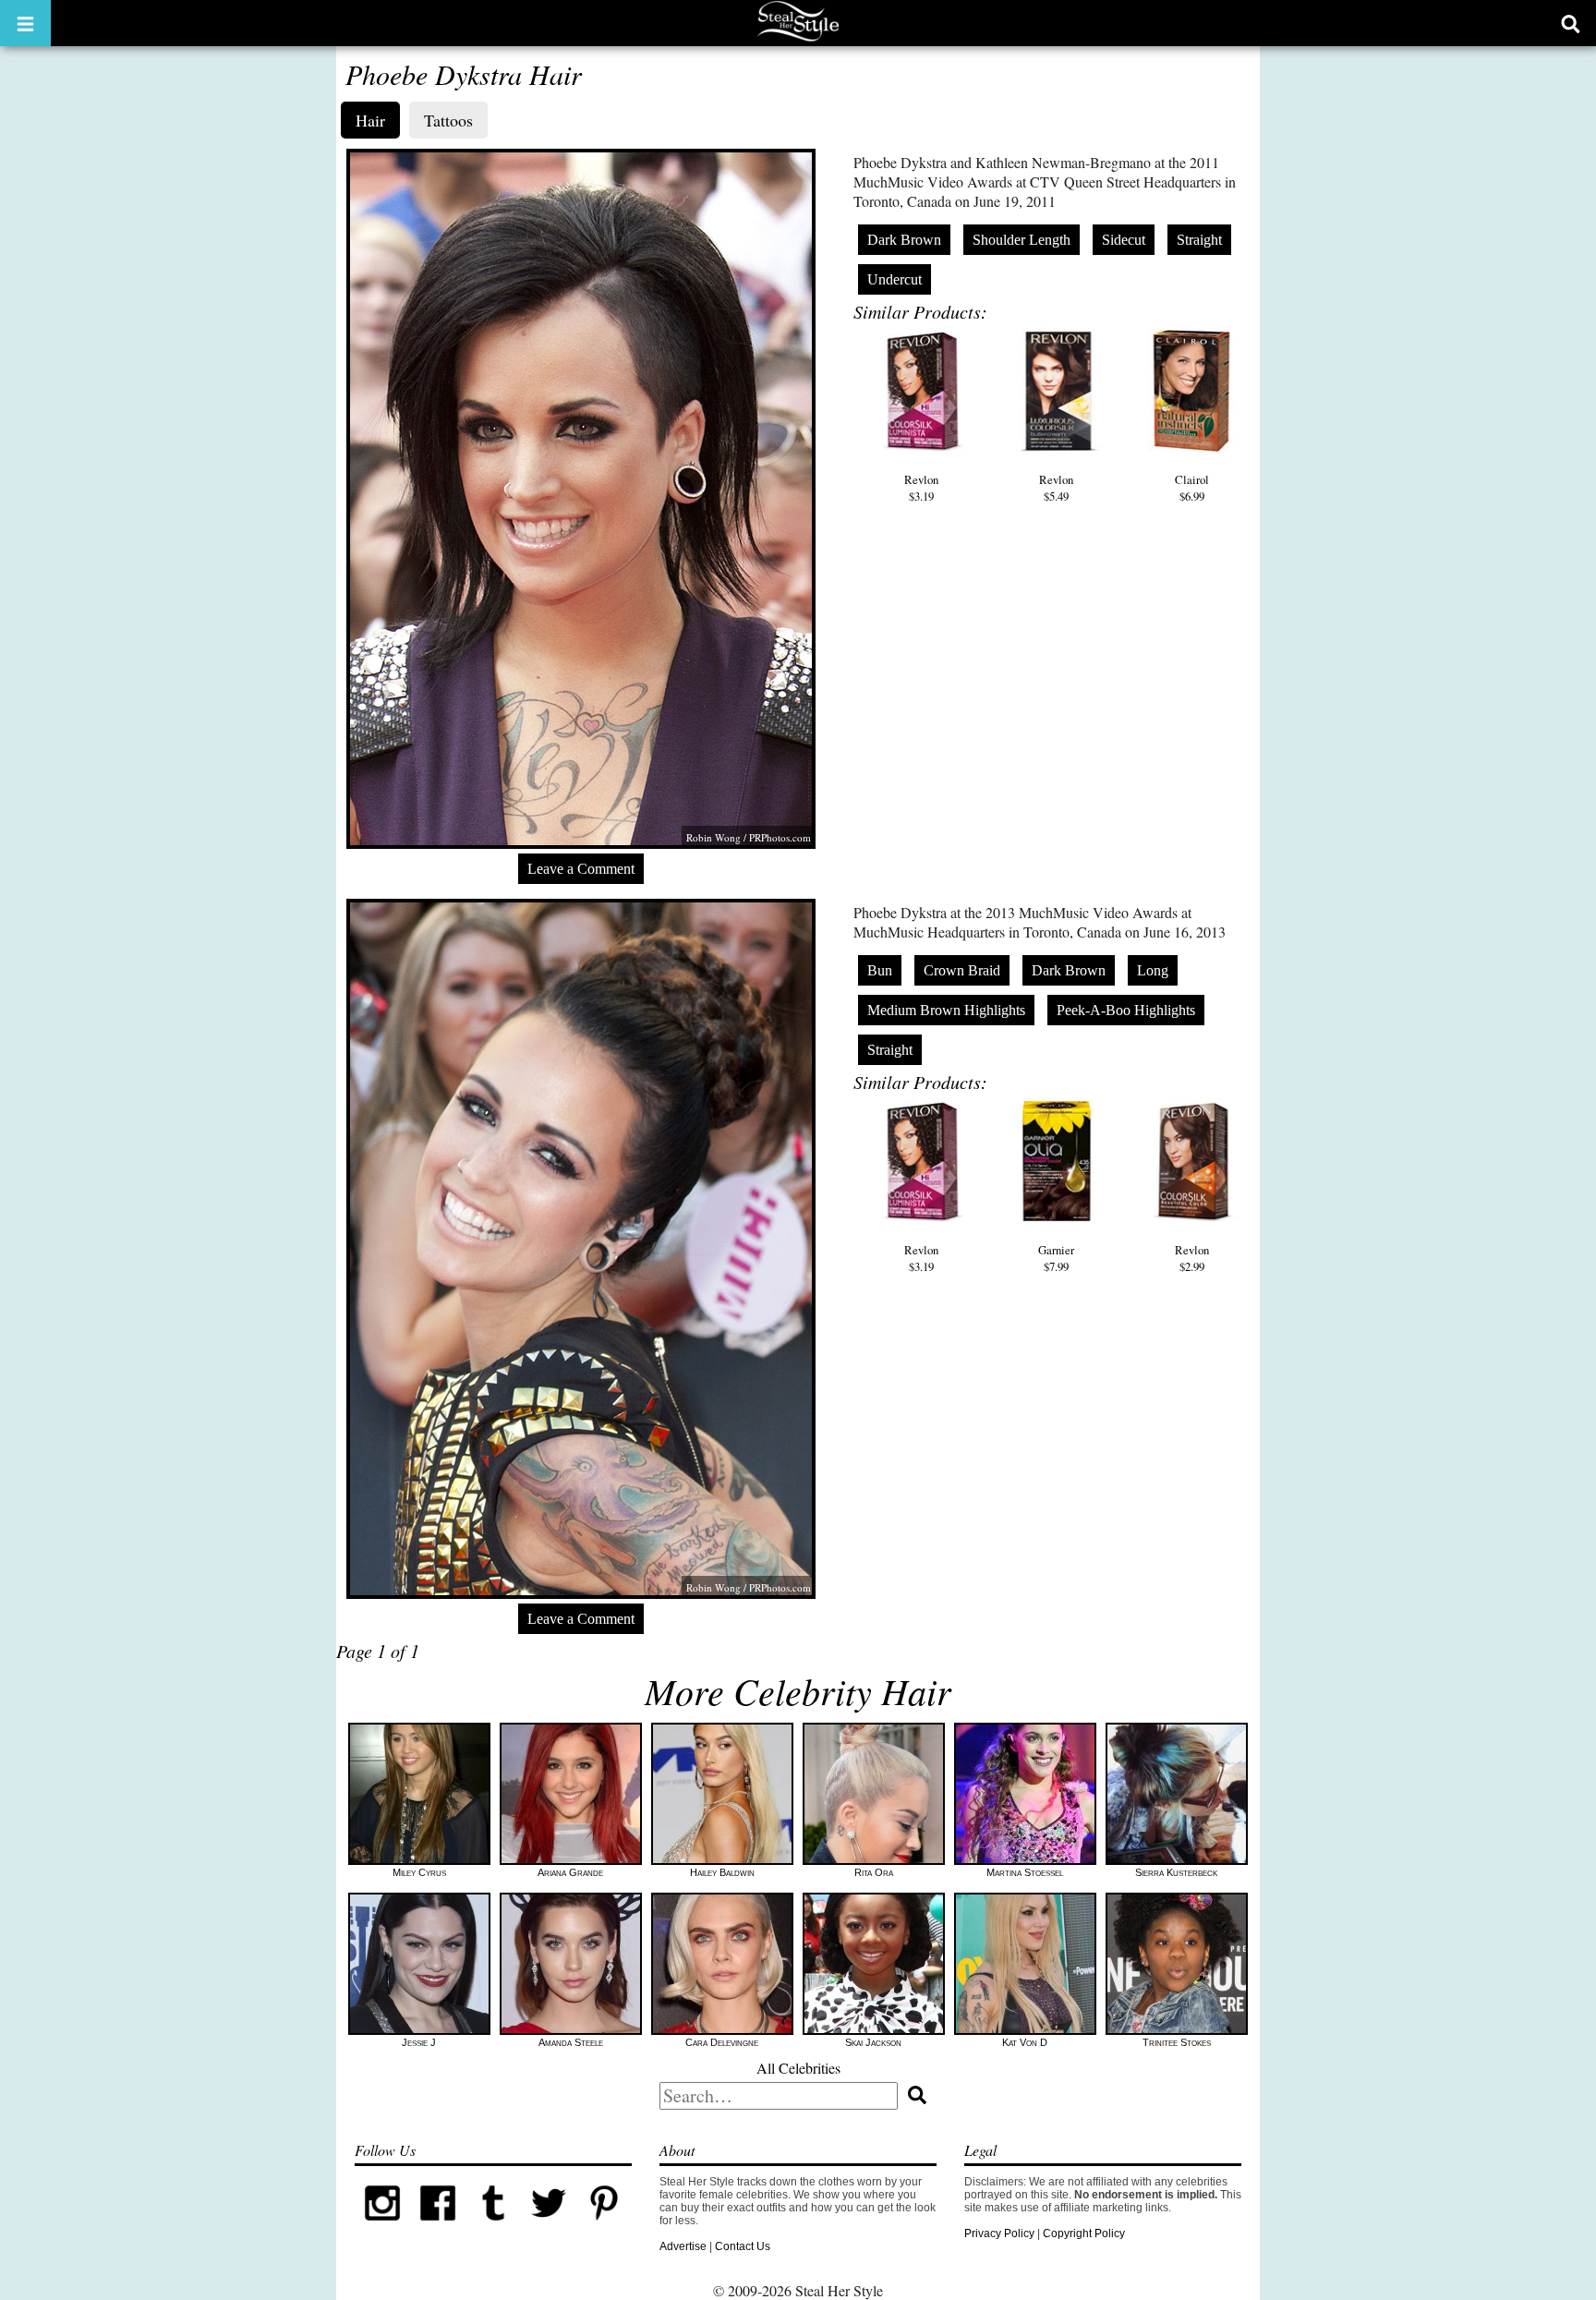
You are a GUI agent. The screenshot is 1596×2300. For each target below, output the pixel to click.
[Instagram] (382, 2227)
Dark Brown (904, 240)
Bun (880, 970)
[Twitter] (549, 2227)
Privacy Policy (999, 2233)
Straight (1199, 240)
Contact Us (743, 2246)
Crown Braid (962, 970)
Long (1153, 970)
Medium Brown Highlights (946, 1010)
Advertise (683, 2246)
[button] (25, 23)
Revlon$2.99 (1192, 1258)
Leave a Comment (581, 869)
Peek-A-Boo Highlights (1126, 1010)
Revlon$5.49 (1056, 488)
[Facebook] (438, 2227)
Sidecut (1124, 240)
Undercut (895, 279)
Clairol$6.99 (1192, 488)
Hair (370, 120)
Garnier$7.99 (1056, 1258)
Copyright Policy (1084, 2233)
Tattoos (448, 120)
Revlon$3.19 (921, 488)
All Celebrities (798, 2068)
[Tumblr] (493, 2227)
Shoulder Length (1022, 240)
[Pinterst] (604, 2227)
